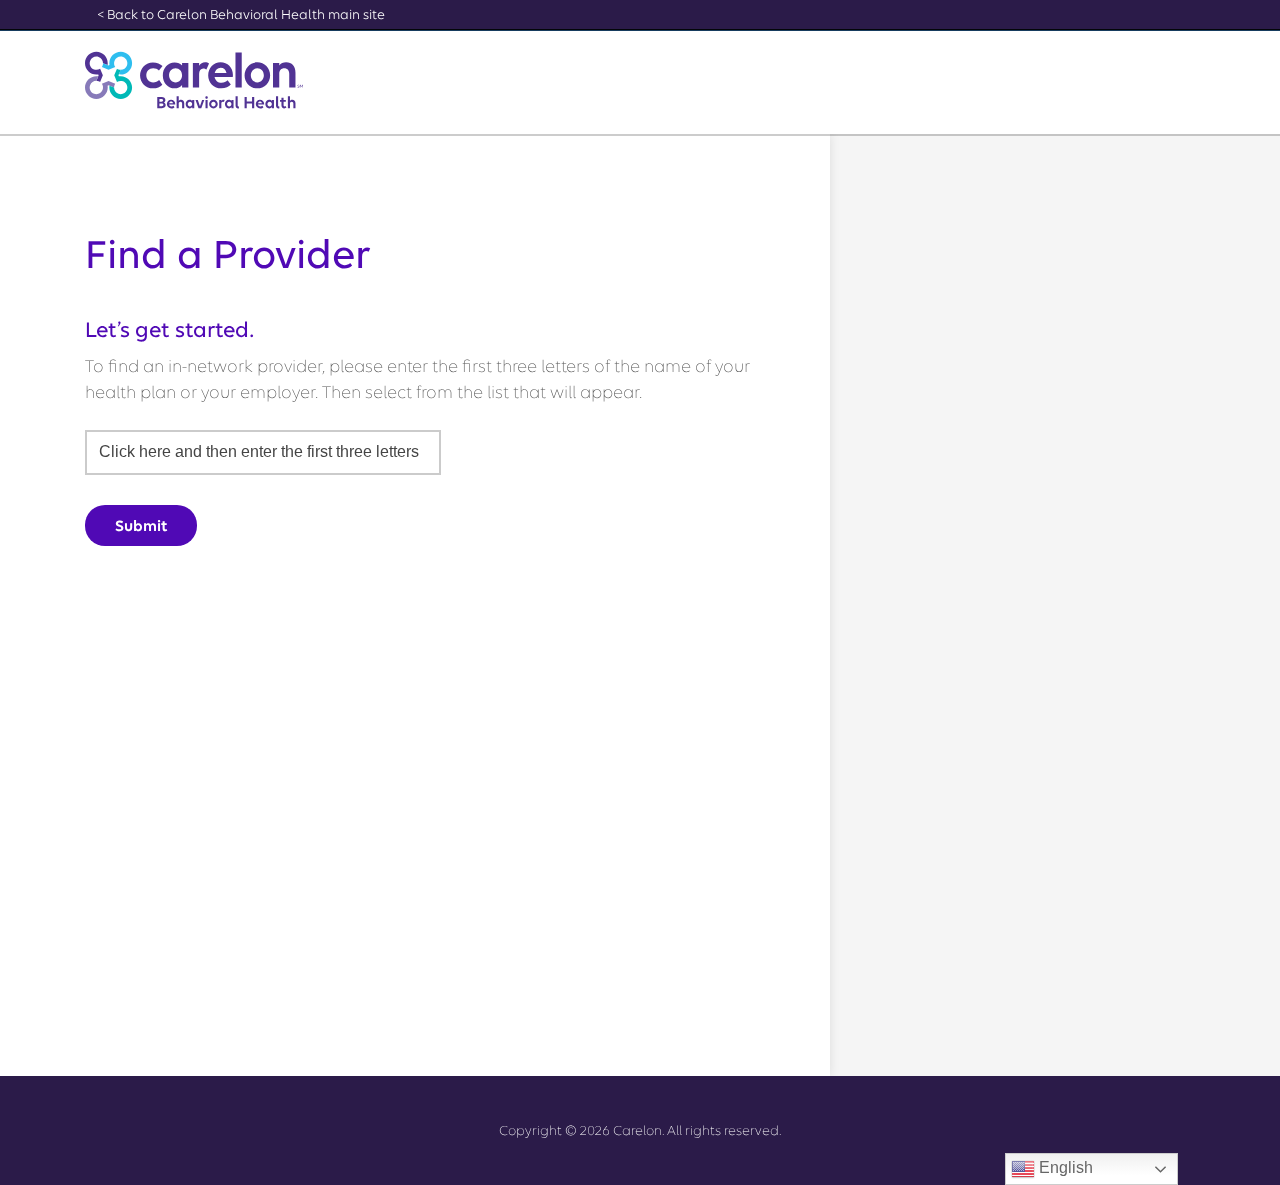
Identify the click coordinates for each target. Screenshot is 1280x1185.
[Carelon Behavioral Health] (194, 80)
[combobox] (263, 452)
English (1064, 1167)
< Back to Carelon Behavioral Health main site (241, 14)
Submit (141, 526)
